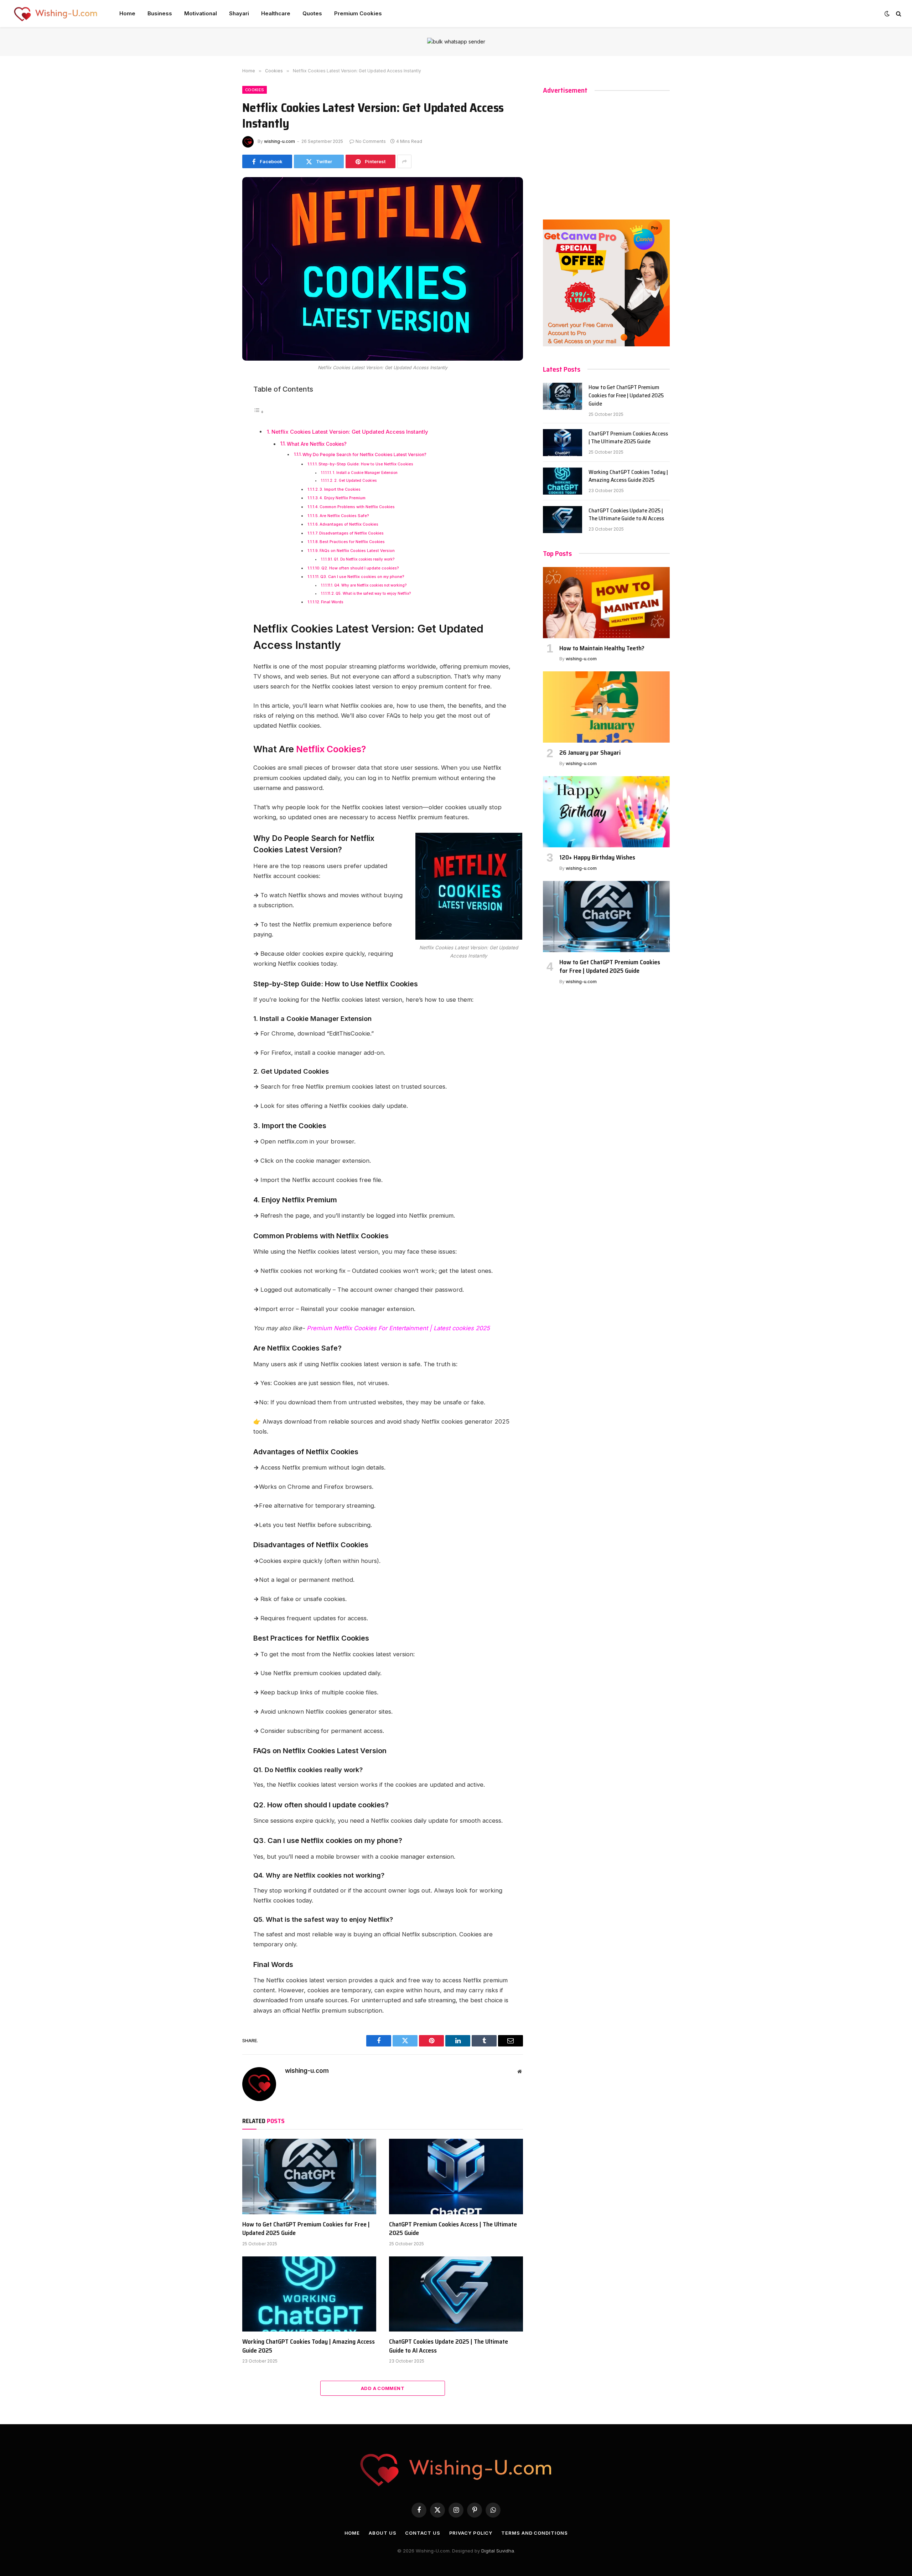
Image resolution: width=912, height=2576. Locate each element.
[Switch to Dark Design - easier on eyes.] (887, 14)
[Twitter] (217, 423)
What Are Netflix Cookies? (317, 444)
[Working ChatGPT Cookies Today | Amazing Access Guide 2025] (309, 2294)
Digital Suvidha (498, 2551)
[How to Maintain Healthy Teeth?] (606, 603)
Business (160, 13)
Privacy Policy (471, 2533)
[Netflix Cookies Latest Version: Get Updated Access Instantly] (383, 269)
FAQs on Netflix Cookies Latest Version (357, 551)
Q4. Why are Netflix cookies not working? (370, 585)
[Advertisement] (606, 154)
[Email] (217, 471)
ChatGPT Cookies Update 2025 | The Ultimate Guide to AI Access (449, 2346)
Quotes (312, 13)
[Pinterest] (217, 455)
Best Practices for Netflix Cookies (352, 542)
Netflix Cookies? (330, 749)
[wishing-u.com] (56, 14)
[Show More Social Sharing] (404, 161)
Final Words (332, 602)
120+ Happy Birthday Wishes (597, 857)
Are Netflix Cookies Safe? (344, 516)
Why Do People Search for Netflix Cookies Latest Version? (364, 455)
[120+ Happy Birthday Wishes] (606, 812)
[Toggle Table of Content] (259, 412)
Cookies (255, 90)
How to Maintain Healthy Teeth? (602, 648)
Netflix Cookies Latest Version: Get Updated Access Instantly (350, 432)
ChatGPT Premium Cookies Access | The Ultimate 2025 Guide (453, 2229)
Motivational (201, 13)
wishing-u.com (279, 141)
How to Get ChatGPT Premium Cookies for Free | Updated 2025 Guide (306, 2229)
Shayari (239, 13)
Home (127, 13)
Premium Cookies (358, 13)
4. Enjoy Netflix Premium (343, 498)
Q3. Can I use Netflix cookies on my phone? (362, 577)
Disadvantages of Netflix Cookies (351, 533)
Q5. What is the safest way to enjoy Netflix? (373, 593)
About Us (382, 2533)
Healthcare (276, 13)
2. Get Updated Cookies (355, 480)
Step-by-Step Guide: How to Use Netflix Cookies (366, 464)
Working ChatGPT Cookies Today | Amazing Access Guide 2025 (309, 2346)
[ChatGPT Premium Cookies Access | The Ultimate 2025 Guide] (456, 2177)
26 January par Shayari (590, 753)
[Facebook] (217, 407)
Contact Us (423, 2533)
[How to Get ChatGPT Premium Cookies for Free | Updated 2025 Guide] (309, 2177)
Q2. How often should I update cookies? (360, 568)
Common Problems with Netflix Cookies (357, 507)
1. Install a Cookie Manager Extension (365, 473)
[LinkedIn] (217, 439)
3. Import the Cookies (340, 489)
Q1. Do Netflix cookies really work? (364, 559)
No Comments (371, 141)
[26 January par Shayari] (606, 707)
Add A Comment (383, 2388)
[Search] (898, 14)
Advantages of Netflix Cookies (349, 524)
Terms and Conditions (534, 2533)
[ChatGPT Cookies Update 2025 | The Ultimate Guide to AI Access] (456, 2294)
